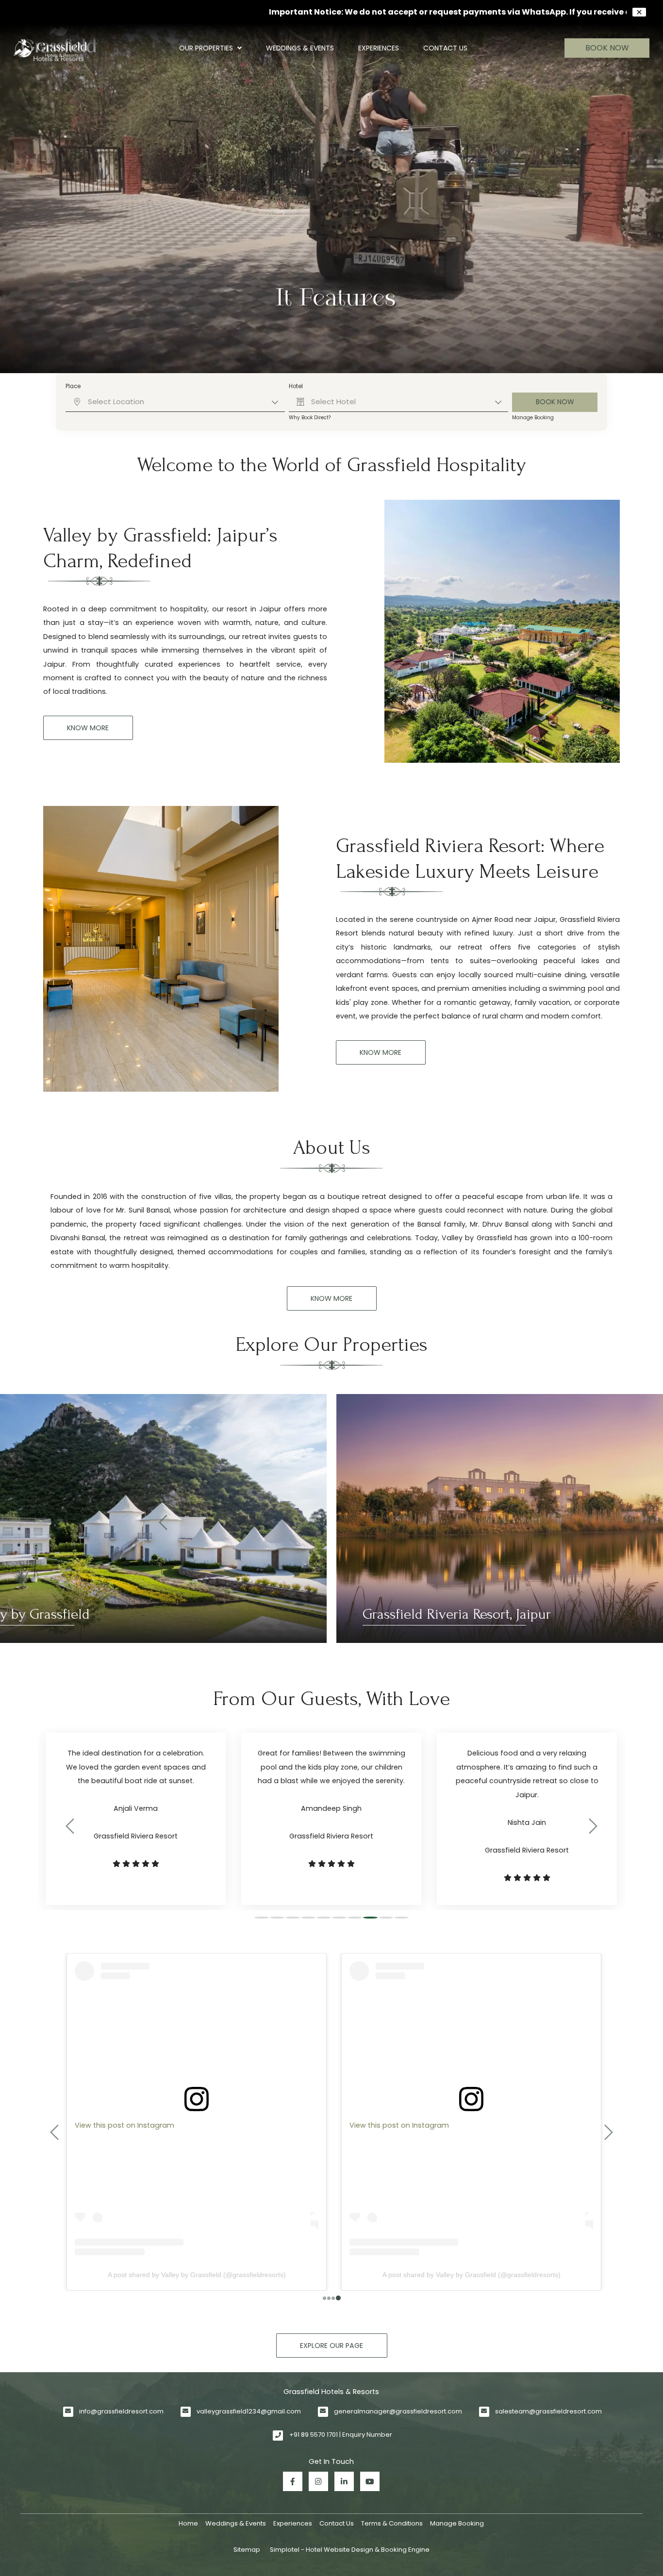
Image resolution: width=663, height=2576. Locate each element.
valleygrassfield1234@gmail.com (249, 2411)
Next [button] (500, 1519)
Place (73, 386)
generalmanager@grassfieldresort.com (398, 2411)
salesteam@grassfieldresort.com (548, 2411)
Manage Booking (533, 418)
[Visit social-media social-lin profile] (344, 2481)
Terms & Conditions (392, 2523)
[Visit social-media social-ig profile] (318, 2481)
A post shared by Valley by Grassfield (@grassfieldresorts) (194, 2275)
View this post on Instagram (122, 2125)
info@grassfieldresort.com (121, 2411)
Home (188, 2523)
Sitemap (247, 2550)
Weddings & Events (300, 48)
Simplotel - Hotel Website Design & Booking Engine (350, 2550)
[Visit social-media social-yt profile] (370, 2481)
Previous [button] (163, 1519)
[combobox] (175, 402)
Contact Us (445, 48)
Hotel (296, 386)
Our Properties (206, 48)
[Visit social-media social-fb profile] (293, 2481)
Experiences (379, 48)
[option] (331, 1519)
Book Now (607, 48)
